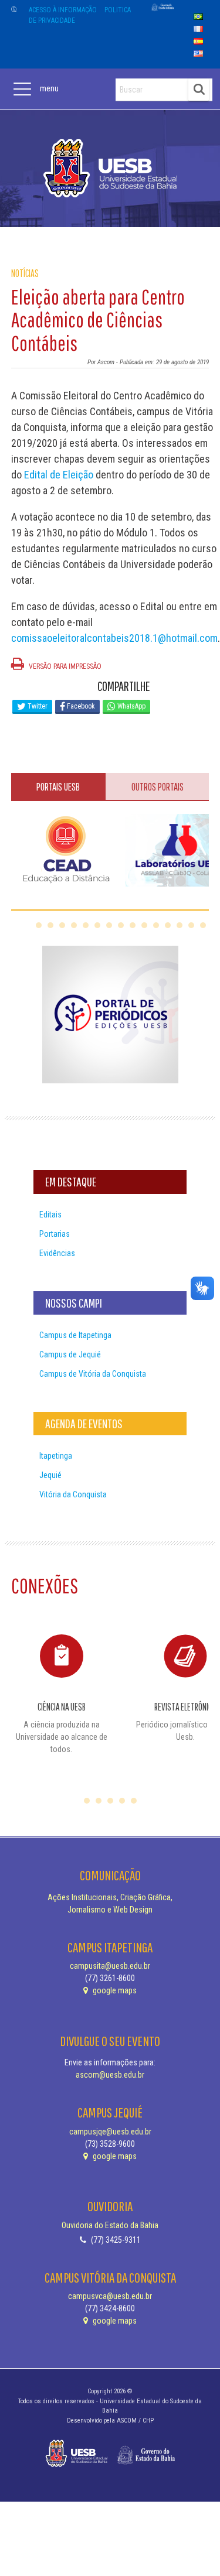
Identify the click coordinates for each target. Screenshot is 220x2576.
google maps (114, 1990)
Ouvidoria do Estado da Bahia (110, 2225)
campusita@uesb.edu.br (110, 1966)
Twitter (37, 706)
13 (180, 925)
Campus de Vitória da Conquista (93, 1374)
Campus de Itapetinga (75, 1335)
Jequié (50, 1475)
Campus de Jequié (70, 1354)
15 (203, 925)
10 (144, 925)
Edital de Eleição (59, 475)
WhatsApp (131, 706)
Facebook (80, 706)
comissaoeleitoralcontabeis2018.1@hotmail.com (114, 638)
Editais (50, 1215)
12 (168, 925)
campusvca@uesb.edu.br (110, 2296)
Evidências (57, 1253)
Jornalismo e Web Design (110, 1910)
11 (156, 925)
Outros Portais (158, 787)
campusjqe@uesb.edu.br (110, 2132)
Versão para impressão (64, 666)
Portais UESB (58, 787)
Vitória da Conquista (73, 1494)
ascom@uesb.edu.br (110, 2075)
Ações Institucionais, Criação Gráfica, (110, 1897)
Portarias (55, 1234)
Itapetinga (56, 1456)
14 (191, 925)
